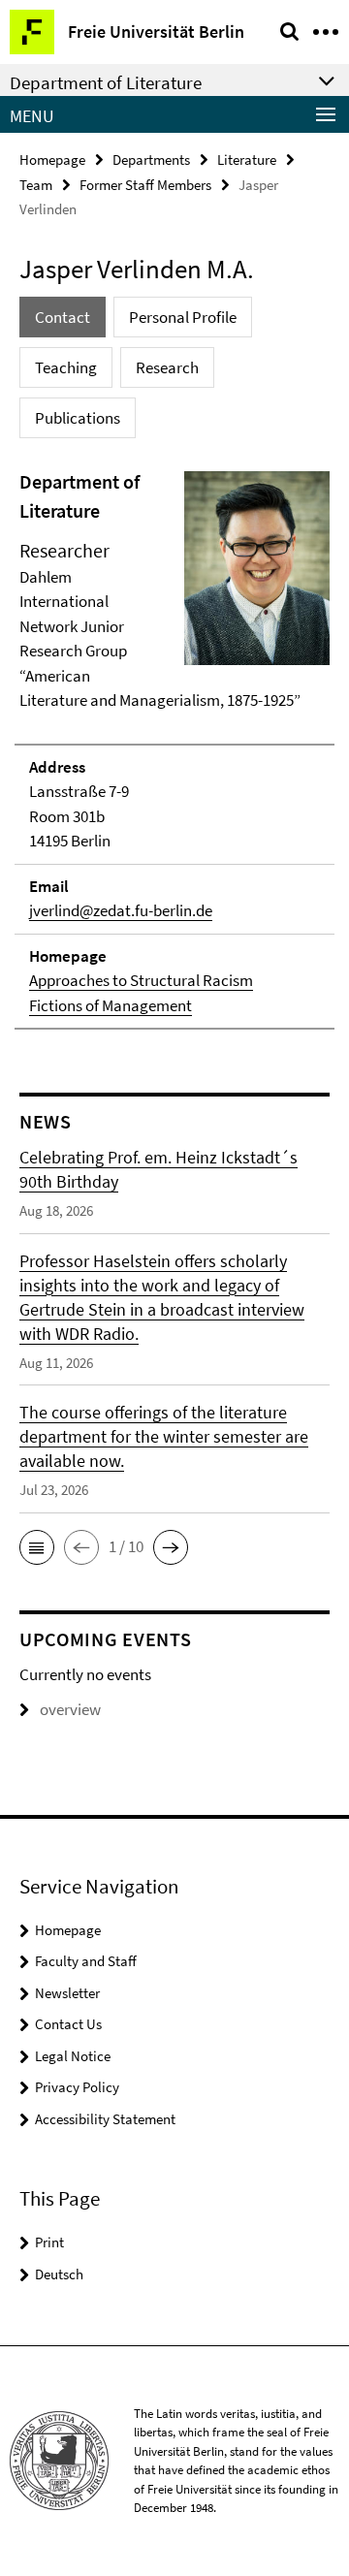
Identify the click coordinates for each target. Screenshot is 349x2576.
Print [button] (49, 2242)
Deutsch (59, 2274)
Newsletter (67, 1993)
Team (36, 185)
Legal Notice (73, 2056)
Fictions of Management (111, 1005)
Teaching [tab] (66, 367)
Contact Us (68, 2024)
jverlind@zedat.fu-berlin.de (121, 910)
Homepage (52, 159)
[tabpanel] (174, 749)
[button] (37, 1547)
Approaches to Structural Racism (141, 980)
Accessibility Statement (105, 2119)
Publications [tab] (78, 418)
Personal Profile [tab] (183, 317)
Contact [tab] (63, 317)
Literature (247, 159)
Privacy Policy (77, 2087)
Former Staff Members (145, 185)
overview (70, 1709)
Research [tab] (167, 367)
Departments (151, 159)
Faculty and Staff (86, 1961)
